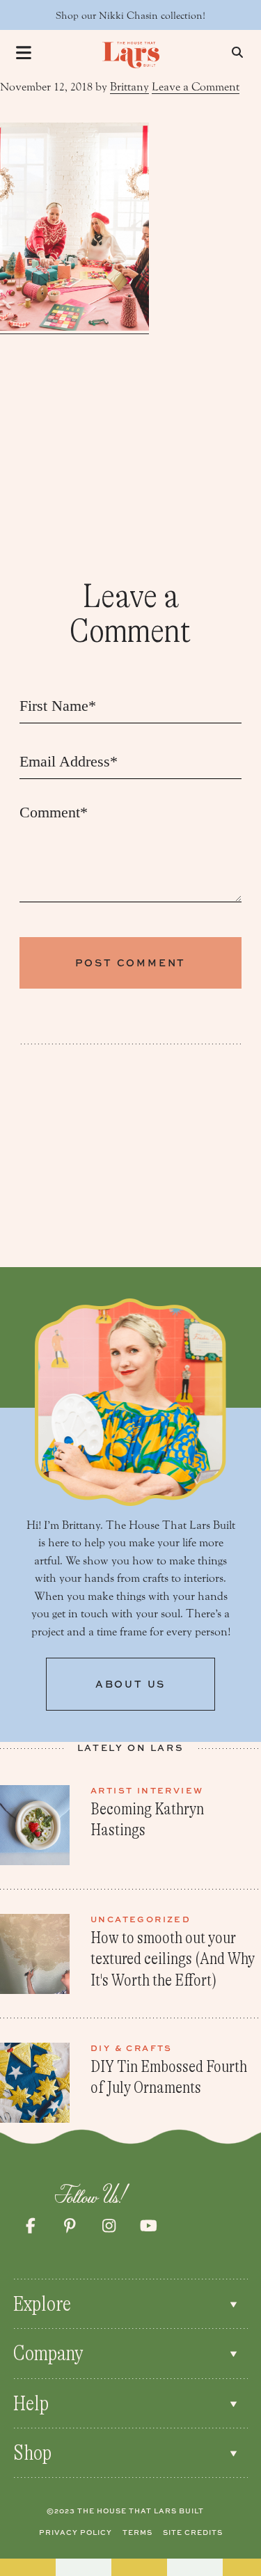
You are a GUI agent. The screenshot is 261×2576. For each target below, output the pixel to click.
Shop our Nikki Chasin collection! (130, 16)
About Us (130, 1684)
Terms (137, 2532)
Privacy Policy (76, 2532)
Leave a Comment (196, 87)
